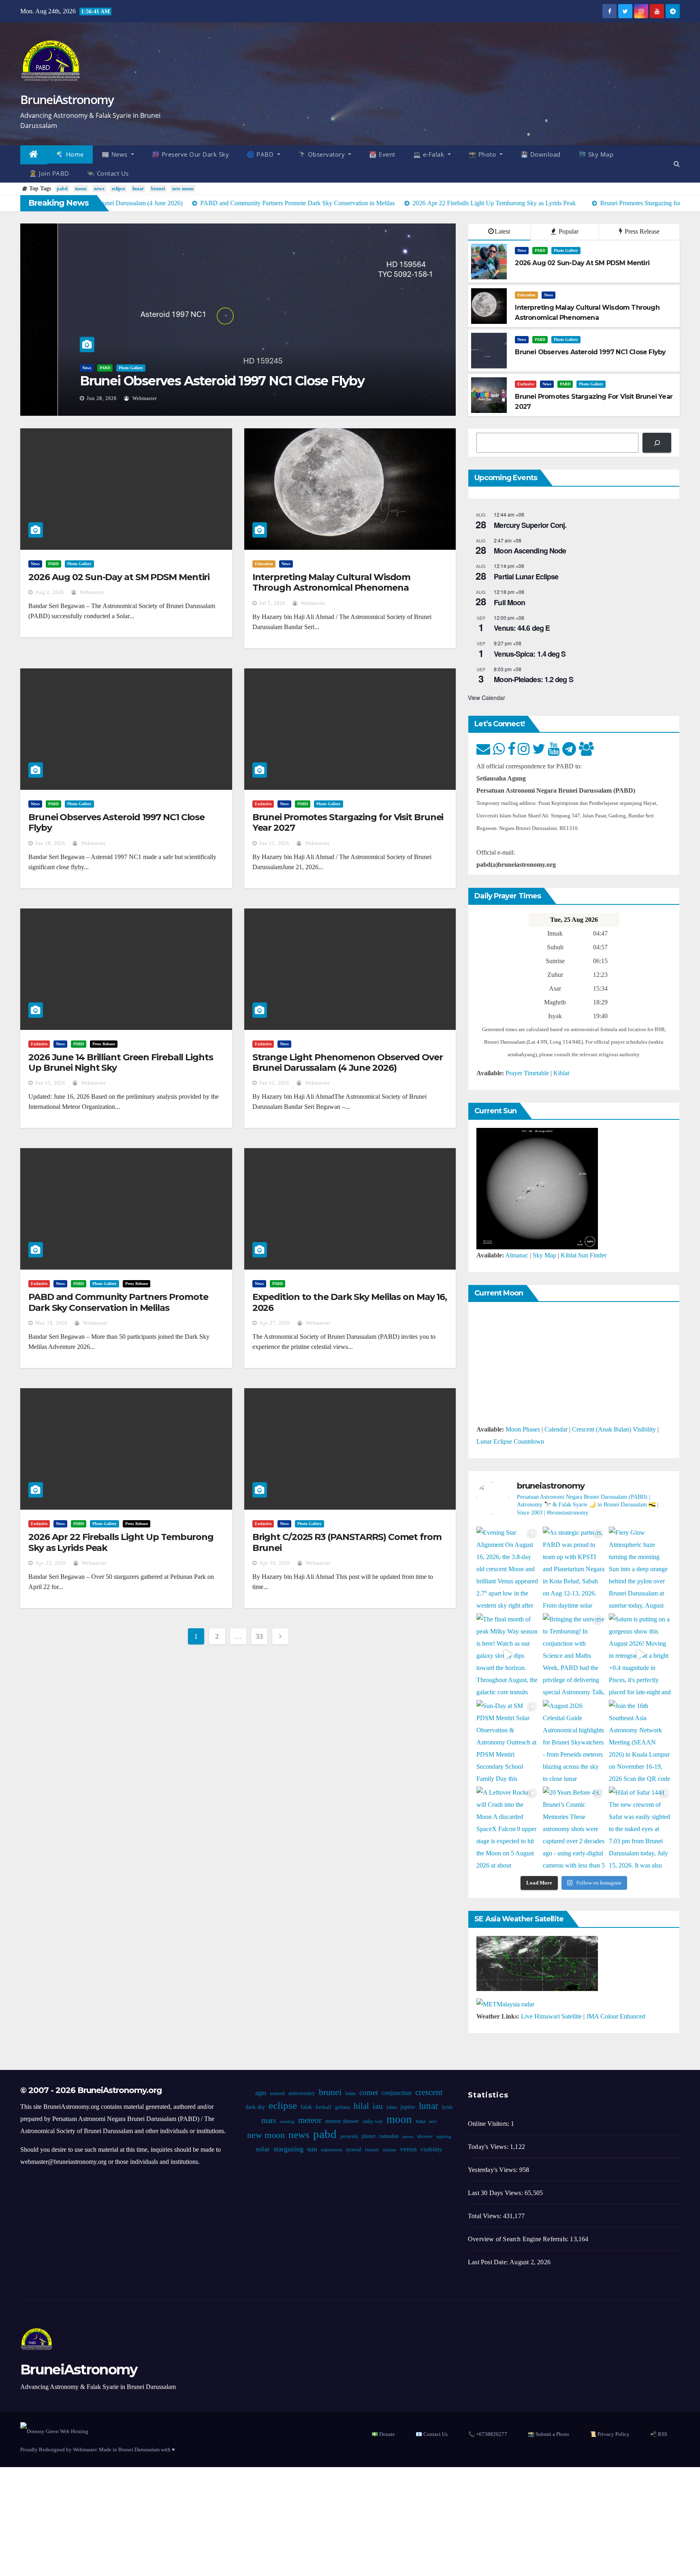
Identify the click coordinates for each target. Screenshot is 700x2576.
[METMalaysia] (505, 2003)
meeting (287, 2122)
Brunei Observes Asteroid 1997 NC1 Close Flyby (184, 381)
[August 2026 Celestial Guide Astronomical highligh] (574, 1741)
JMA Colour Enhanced (616, 2016)
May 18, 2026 (51, 1323)
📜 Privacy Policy (610, 2434)
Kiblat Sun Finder (584, 1255)
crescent (429, 2092)
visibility (431, 2149)
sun (312, 2149)
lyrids (447, 2107)
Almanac (517, 1255)
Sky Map (544, 1255)
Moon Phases (523, 1429)
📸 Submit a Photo (548, 2434)
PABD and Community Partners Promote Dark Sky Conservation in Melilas (118, 1302)
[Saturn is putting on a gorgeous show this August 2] (640, 1655)
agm (261, 2093)
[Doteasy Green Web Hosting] (54, 2431)
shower (425, 2136)
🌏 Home (70, 154)
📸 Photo (483, 154)
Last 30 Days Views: (496, 2193)
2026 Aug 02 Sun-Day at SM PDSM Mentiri (119, 577)
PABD (67, 368)
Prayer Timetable (527, 1073)
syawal (354, 2150)
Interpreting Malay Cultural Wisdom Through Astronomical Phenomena (332, 582)
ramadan (388, 2136)
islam (391, 2107)
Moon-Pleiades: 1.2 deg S (533, 679)
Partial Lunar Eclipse (526, 576)
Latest (502, 231)
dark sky (255, 2107)
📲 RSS (659, 2434)
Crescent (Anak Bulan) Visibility (614, 1429)
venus (408, 2149)
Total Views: (486, 2216)
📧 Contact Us (432, 2434)
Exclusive (526, 384)
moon (81, 189)
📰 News (116, 154)
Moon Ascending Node (530, 551)
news (99, 189)
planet (368, 2136)
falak (306, 2107)
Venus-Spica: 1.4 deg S (530, 654)
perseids (349, 2136)
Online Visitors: (489, 2124)
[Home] (34, 155)
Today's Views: (489, 2147)
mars (268, 2120)
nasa (420, 2121)
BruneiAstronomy (67, 99)
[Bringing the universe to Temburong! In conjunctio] (574, 1655)
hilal (361, 2106)
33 (259, 1636)
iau (377, 2106)
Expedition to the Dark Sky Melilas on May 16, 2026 (350, 1302)
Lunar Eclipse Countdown (510, 1441)
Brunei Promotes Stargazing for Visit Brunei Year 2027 (348, 822)
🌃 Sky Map (596, 154)
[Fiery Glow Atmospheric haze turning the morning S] (640, 1568)
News (49, 368)
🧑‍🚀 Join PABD (49, 173)
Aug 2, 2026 (50, 592)
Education (526, 295)
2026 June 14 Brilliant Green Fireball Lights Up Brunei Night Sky (121, 1063)
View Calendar (487, 698)
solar (263, 2149)
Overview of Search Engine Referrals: (519, 2239)
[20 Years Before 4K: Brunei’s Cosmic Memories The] (574, 1828)
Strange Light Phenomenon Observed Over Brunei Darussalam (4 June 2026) (348, 1063)
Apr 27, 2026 (275, 1323)
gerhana (342, 2107)
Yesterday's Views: (494, 2170)
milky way (372, 2121)
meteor (309, 2120)
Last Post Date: (489, 2262)
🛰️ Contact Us (108, 173)
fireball (323, 2107)
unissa (389, 2150)
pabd (62, 189)
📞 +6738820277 (488, 2434)
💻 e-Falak (430, 154)
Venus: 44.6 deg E (522, 628)
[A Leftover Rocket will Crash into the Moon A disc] (508, 1828)
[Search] (657, 443)
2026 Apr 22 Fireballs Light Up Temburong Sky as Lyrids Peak (121, 1542)
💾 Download (541, 154)
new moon (183, 189)
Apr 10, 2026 (275, 1563)
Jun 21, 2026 (274, 843)
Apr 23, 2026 (51, 1563)
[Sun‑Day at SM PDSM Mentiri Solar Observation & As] (508, 1741)
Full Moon (509, 602)
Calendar (556, 1429)
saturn (408, 2137)
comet (369, 2092)
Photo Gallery (93, 368)
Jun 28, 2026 (64, 398)
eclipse (118, 189)
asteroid (277, 2093)
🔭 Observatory (322, 154)
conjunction (397, 2093)
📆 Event (382, 154)
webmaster (106, 398)
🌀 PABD (261, 154)
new (433, 2121)
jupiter (407, 2107)
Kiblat (561, 1073)
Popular (568, 231)
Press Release (641, 231)
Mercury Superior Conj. (530, 525)
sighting (443, 2137)
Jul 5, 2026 (272, 603)
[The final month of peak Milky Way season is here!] (508, 1655)
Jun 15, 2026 (50, 1083)
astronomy (302, 2093)
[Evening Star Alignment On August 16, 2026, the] (508, 1568)
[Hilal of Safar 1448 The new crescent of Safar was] (640, 1828)
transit (372, 2150)
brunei (158, 189)
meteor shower (342, 2121)
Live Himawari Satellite (551, 2016)
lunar (138, 189)
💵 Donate (383, 2434)
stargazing (288, 2149)
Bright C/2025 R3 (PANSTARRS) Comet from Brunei (347, 1542)
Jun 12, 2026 (274, 1083)
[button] (677, 164)
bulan (350, 2093)
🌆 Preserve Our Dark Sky (191, 154)
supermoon (332, 2150)
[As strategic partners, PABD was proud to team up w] (574, 1568)
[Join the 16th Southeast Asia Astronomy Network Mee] (640, 1741)
